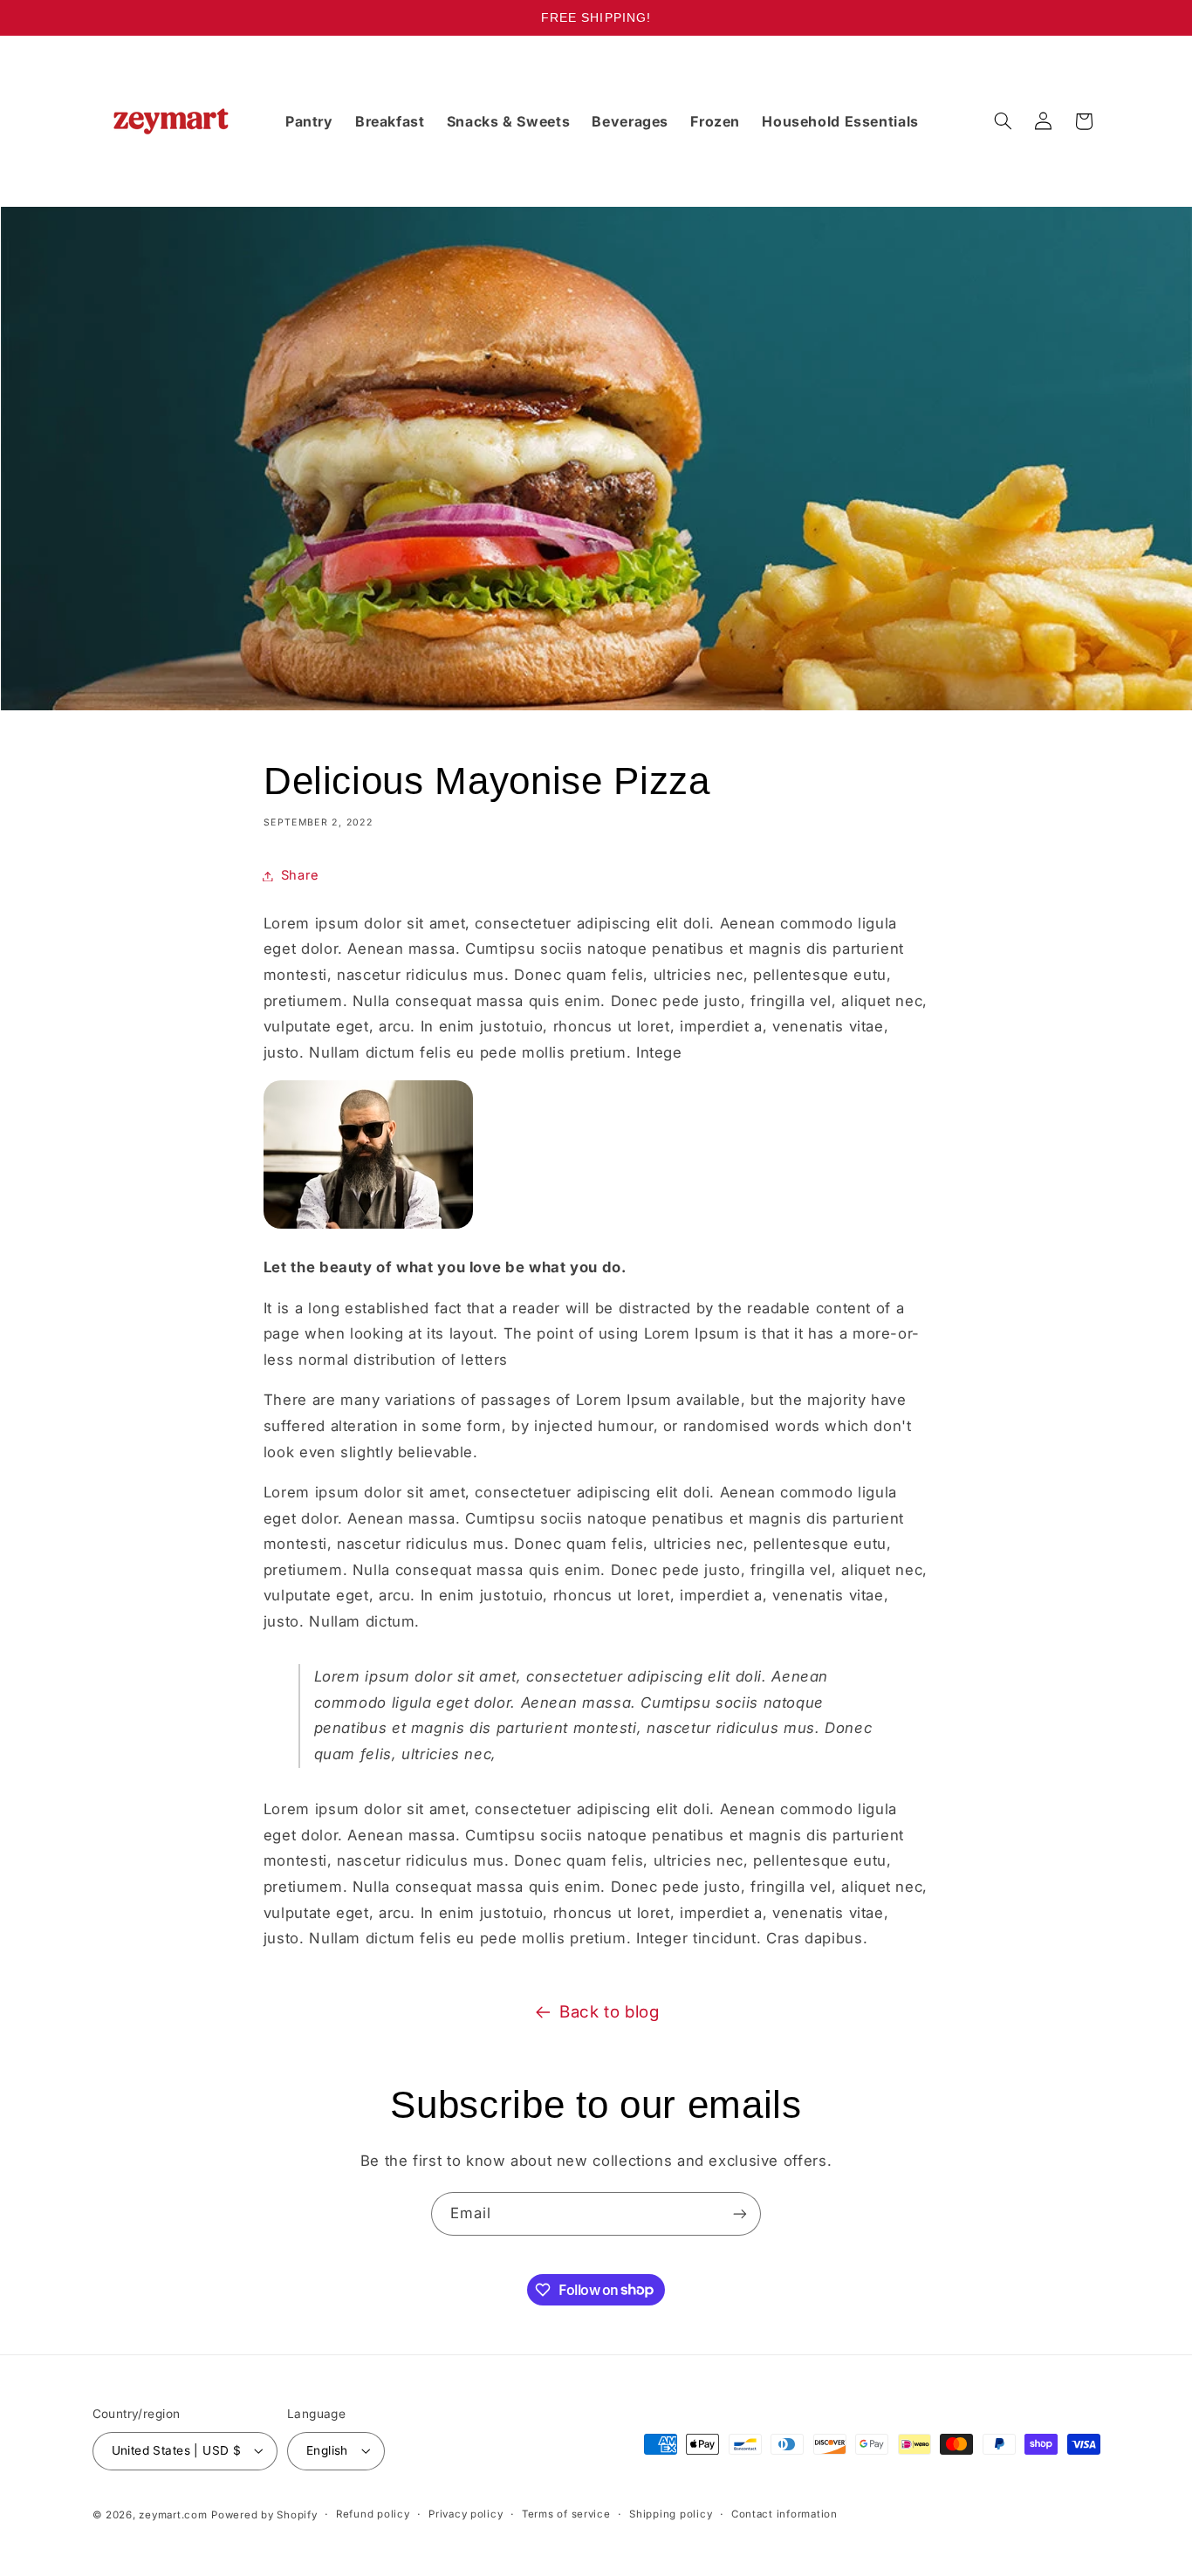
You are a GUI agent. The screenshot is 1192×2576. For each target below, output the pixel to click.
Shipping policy (671, 2514)
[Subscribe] (740, 2213)
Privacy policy (466, 2514)
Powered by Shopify (264, 2515)
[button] (1003, 121)
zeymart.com (173, 2515)
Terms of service (566, 2514)
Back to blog (610, 2012)
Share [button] (300, 875)
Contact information (784, 2514)
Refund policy (373, 2514)
